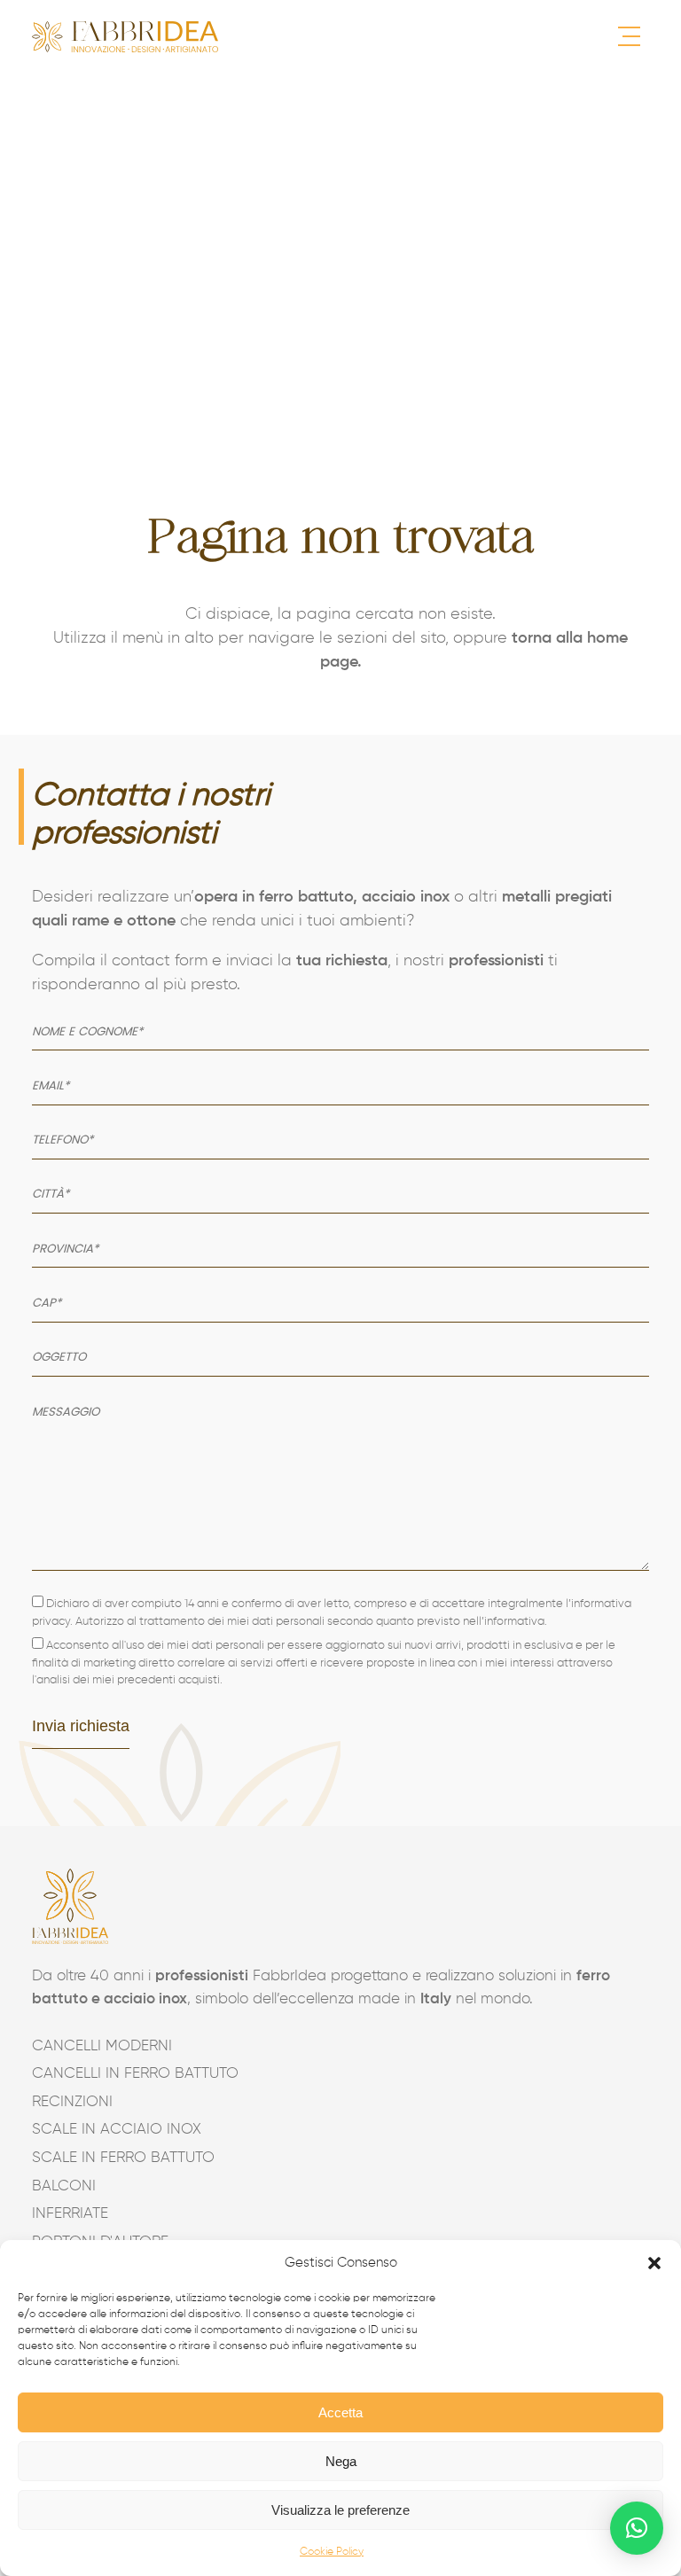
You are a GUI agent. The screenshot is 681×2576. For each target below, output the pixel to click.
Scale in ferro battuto (123, 2158)
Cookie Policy (332, 2552)
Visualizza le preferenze (340, 2510)
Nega (341, 2461)
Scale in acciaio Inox (117, 2130)
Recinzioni (72, 2102)
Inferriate (70, 2214)
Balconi (64, 2186)
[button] (654, 2263)
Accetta (340, 2412)
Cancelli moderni (102, 2046)
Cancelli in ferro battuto (135, 2074)
